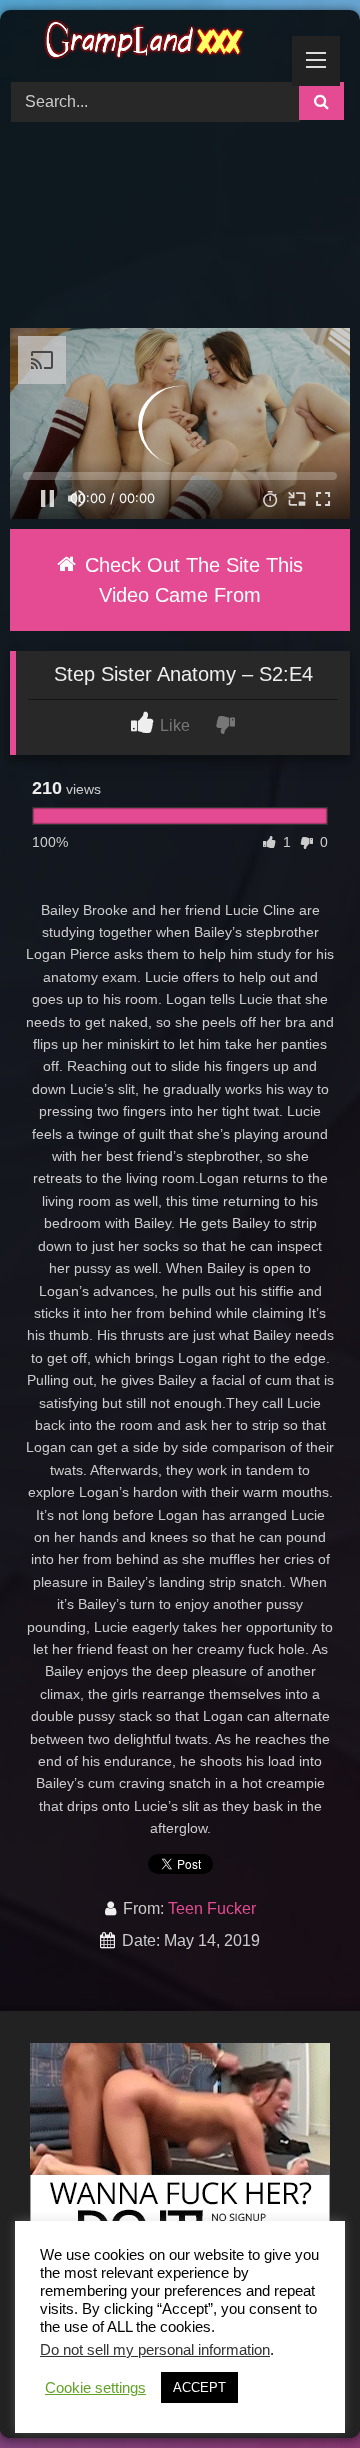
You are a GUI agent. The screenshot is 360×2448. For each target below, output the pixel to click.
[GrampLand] (147, 43)
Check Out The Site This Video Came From (191, 580)
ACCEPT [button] (199, 2387)
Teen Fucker (212, 1908)
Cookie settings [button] (95, 2388)
